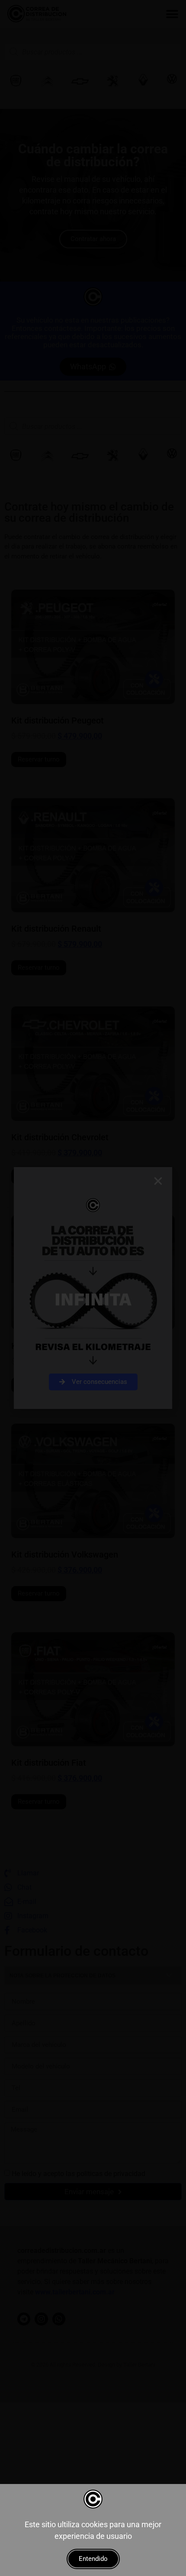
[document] (93, 1288)
